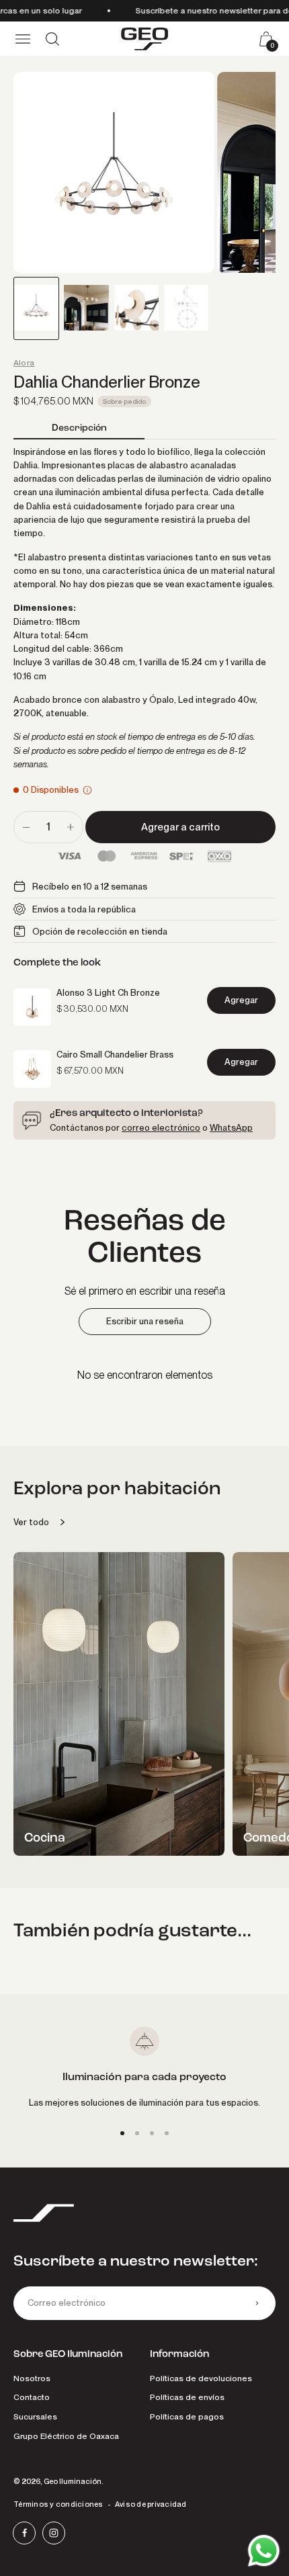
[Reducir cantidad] (26, 827)
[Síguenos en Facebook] (24, 2533)
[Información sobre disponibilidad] (87, 790)
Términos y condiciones (58, 2504)
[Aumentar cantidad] (71, 827)
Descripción (79, 428)
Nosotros (32, 2378)
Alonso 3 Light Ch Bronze (108, 992)
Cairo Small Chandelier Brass (115, 1054)
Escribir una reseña (145, 1321)
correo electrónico (161, 1127)
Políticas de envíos (187, 2397)
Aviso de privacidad (151, 2504)
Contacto (32, 2397)
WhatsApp (231, 1127)
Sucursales (35, 2416)
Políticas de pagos (187, 2416)
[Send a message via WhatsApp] (264, 2551)
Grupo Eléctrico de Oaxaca (66, 2436)
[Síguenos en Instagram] (54, 2533)
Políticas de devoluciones (201, 2378)
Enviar (257, 2303)
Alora (24, 363)
